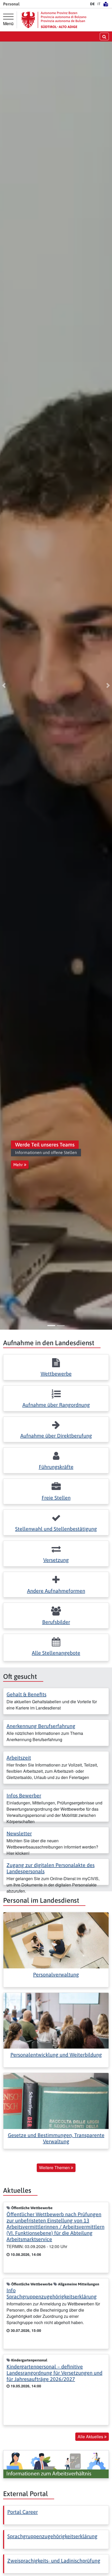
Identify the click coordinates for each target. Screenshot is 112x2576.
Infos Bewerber (24, 1795)
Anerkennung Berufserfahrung (41, 1726)
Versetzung (56, 1560)
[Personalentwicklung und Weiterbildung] (56, 2020)
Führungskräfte (56, 1467)
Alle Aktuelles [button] (91, 2437)
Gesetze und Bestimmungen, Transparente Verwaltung (56, 2138)
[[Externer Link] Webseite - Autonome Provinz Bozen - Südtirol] (54, 20)
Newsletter (19, 1833)
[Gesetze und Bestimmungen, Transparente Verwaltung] (56, 2101)
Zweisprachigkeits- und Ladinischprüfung (54, 2561)
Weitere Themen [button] (55, 2168)
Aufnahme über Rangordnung (56, 1405)
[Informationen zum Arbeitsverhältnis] (56, 2464)
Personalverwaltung (56, 1974)
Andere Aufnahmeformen (56, 1591)
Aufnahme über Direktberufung (56, 1436)
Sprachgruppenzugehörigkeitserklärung (52, 2536)
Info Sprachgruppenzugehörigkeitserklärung (52, 2293)
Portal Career (23, 2512)
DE (92, 4)
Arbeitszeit (19, 1758)
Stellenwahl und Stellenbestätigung (56, 1529)
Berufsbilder (56, 1622)
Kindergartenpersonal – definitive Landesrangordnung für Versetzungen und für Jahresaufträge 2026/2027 (54, 2373)
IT (99, 4)
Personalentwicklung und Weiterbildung (56, 2055)
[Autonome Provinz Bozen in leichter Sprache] (106, 4)
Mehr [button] (19, 1165)
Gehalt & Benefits (26, 1694)
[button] (4, 686)
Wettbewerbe (56, 1374)
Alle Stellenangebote (56, 1653)
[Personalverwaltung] (56, 1940)
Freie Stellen (56, 1498)
